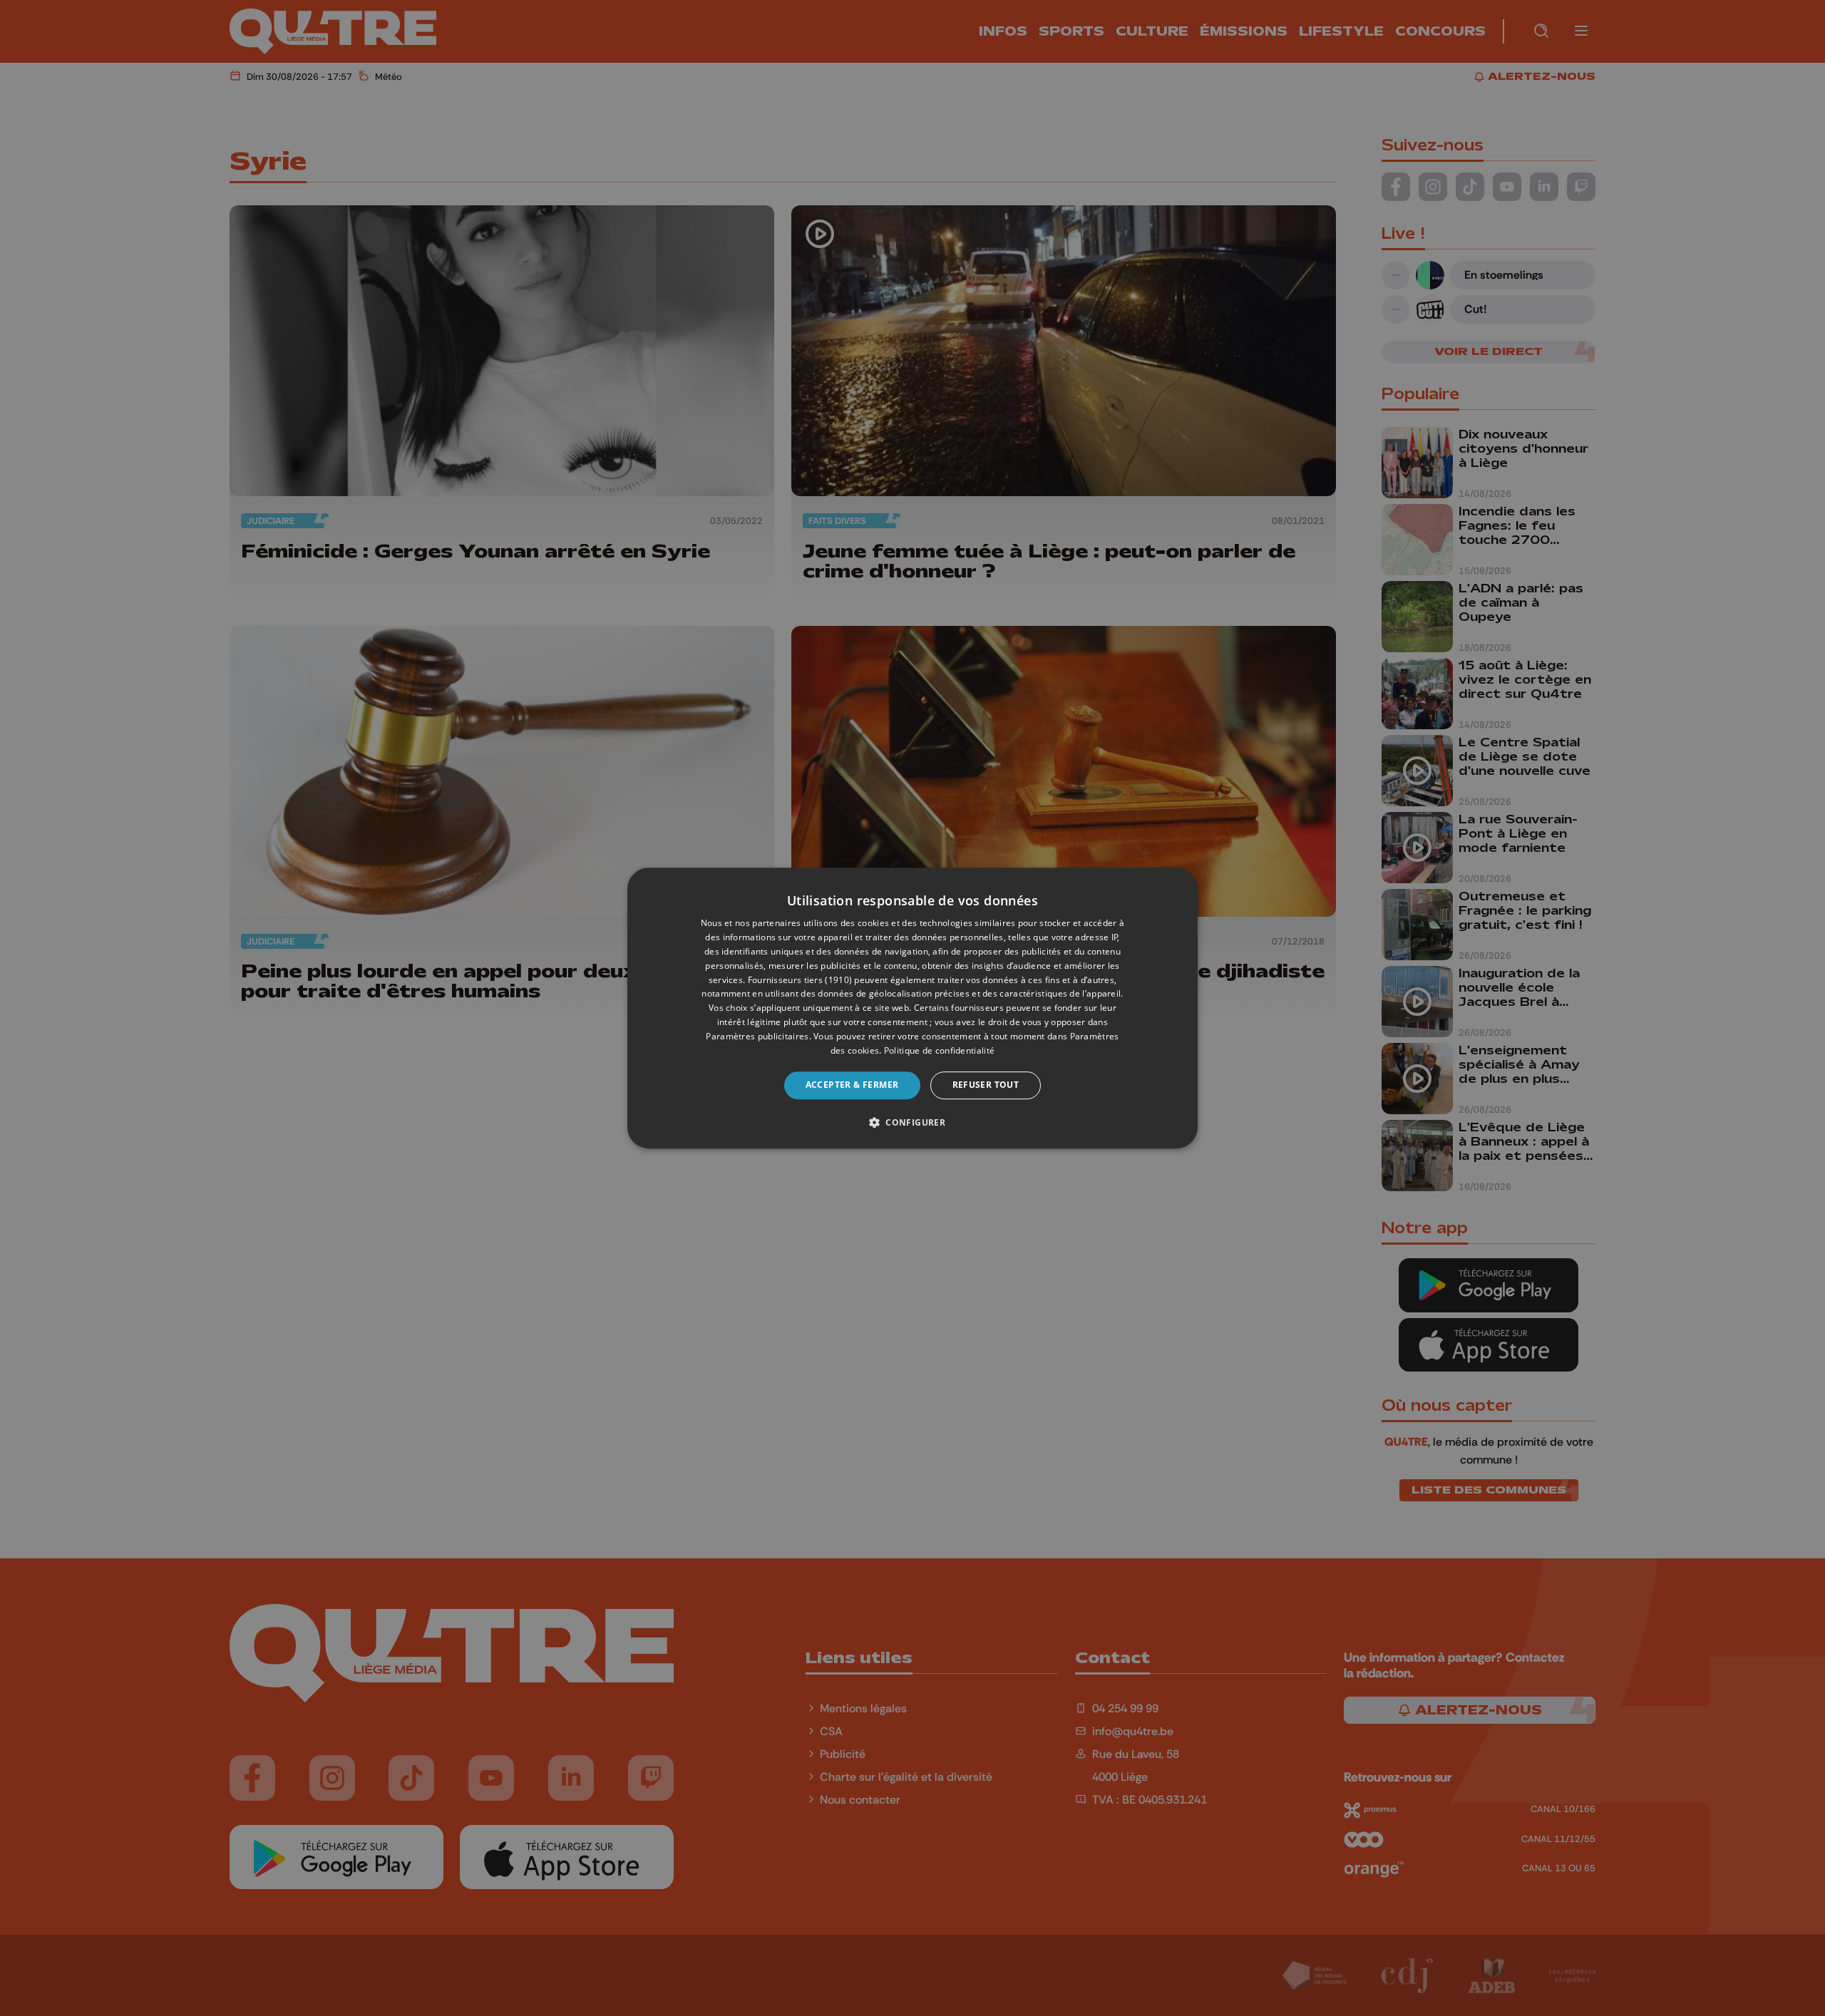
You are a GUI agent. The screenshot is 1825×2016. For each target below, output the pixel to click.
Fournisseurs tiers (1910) (800, 980)
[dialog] (912, 1008)
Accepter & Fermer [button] (852, 1085)
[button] (912, 1122)
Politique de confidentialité (939, 1050)
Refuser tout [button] (986, 1085)
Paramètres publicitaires (757, 1036)
